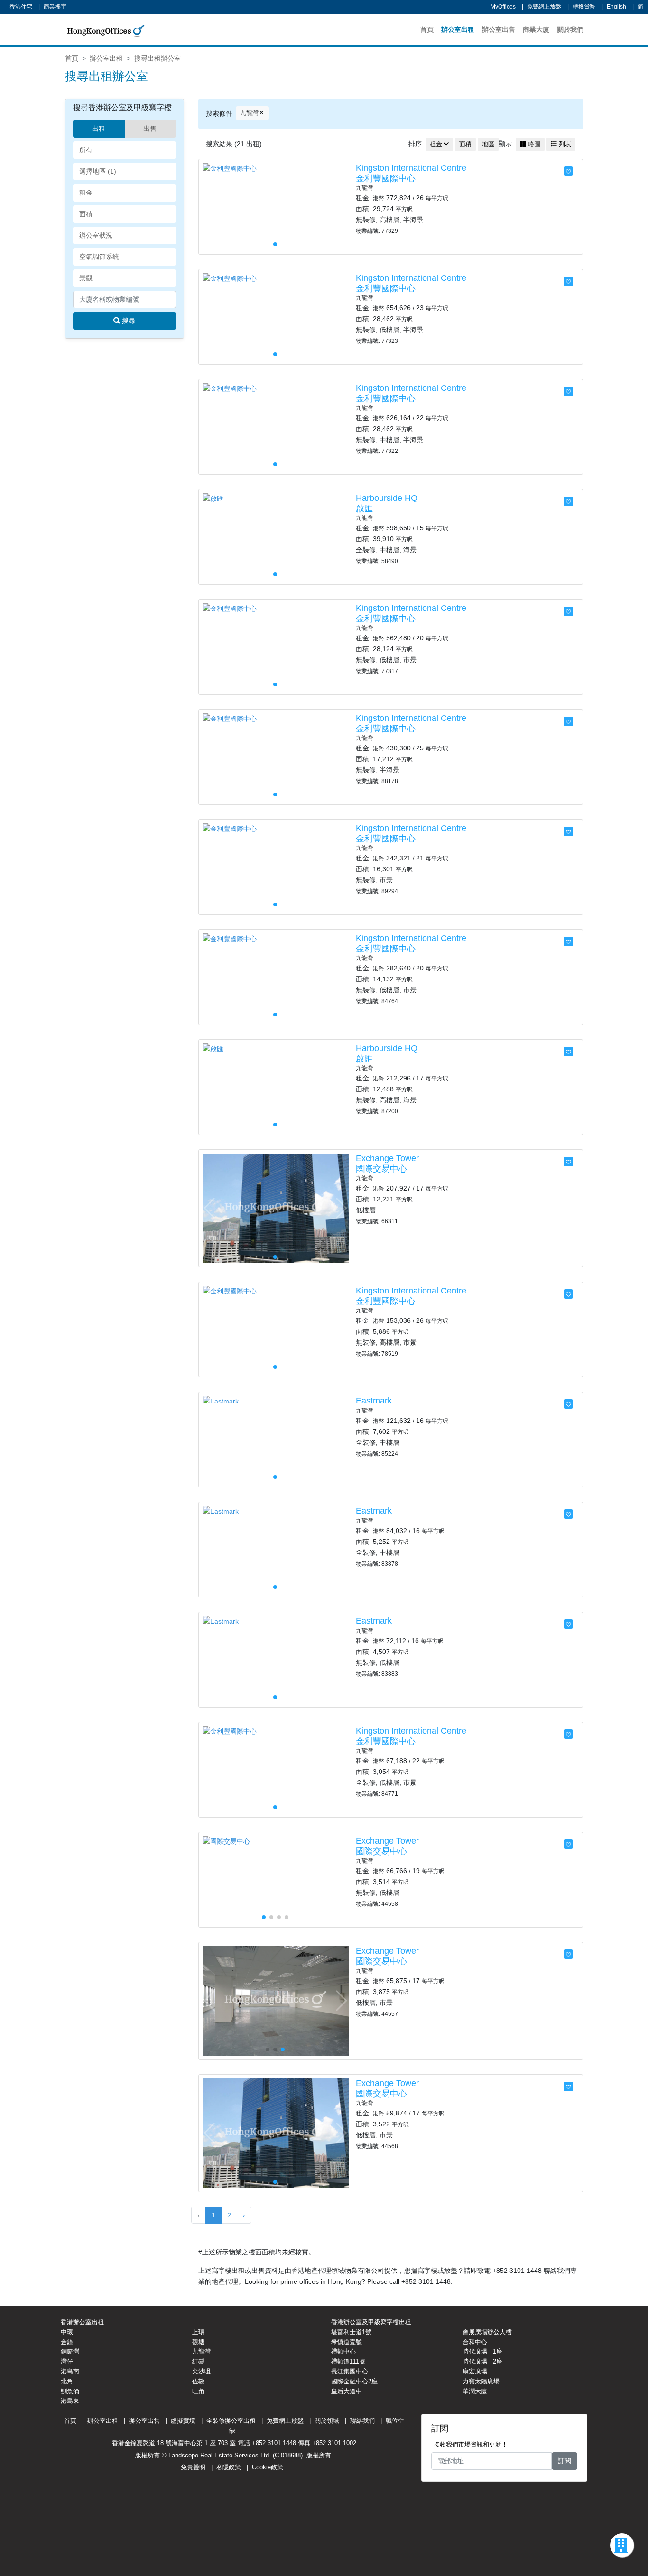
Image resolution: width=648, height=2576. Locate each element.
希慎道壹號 (347, 2342)
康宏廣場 (475, 2371)
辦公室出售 (499, 29)
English (616, 7)
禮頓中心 (343, 2351)
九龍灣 (249, 113)
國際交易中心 (381, 1169)
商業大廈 (536, 29)
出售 (150, 129)
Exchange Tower (387, 1158)
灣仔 (67, 2361)
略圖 (533, 144)
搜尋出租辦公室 (157, 58)
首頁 (427, 29)
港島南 (70, 2371)
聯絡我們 (362, 2421)
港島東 (70, 2401)
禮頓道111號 (348, 2361)
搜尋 (128, 321)
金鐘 (67, 2342)
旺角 (198, 2391)
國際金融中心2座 (354, 2381)
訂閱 (565, 2461)
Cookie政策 (268, 2467)
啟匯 (364, 508)
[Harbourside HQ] (213, 498)
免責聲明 (193, 2467)
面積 (465, 144)
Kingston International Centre (411, 168)
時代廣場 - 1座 (482, 2351)
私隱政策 (229, 2467)
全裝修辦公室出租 (231, 2421)
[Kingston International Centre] (230, 168)
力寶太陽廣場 (481, 2381)
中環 (67, 2332)
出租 (99, 129)
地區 (488, 144)
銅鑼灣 (70, 2351)
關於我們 (570, 29)
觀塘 (198, 2342)
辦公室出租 (458, 29)
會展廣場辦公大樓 (487, 2332)
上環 (198, 2332)
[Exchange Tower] (276, 1208)
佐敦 (198, 2381)
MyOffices (503, 7)
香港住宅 (21, 7)
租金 (436, 144)
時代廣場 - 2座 (482, 2361)
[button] (341, 207)
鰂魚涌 (70, 2391)
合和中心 (475, 2342)
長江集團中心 (350, 2371)
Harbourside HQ (387, 498)
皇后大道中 (347, 2391)
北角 (67, 2381)
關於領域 (327, 2421)
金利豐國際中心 (386, 178)
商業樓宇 (55, 7)
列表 (564, 144)
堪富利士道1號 (351, 2332)
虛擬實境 (183, 2421)
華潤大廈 (475, 2391)
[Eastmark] (221, 1401)
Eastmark (374, 1401)
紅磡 (198, 2361)
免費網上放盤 (544, 7)
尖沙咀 (201, 2371)
